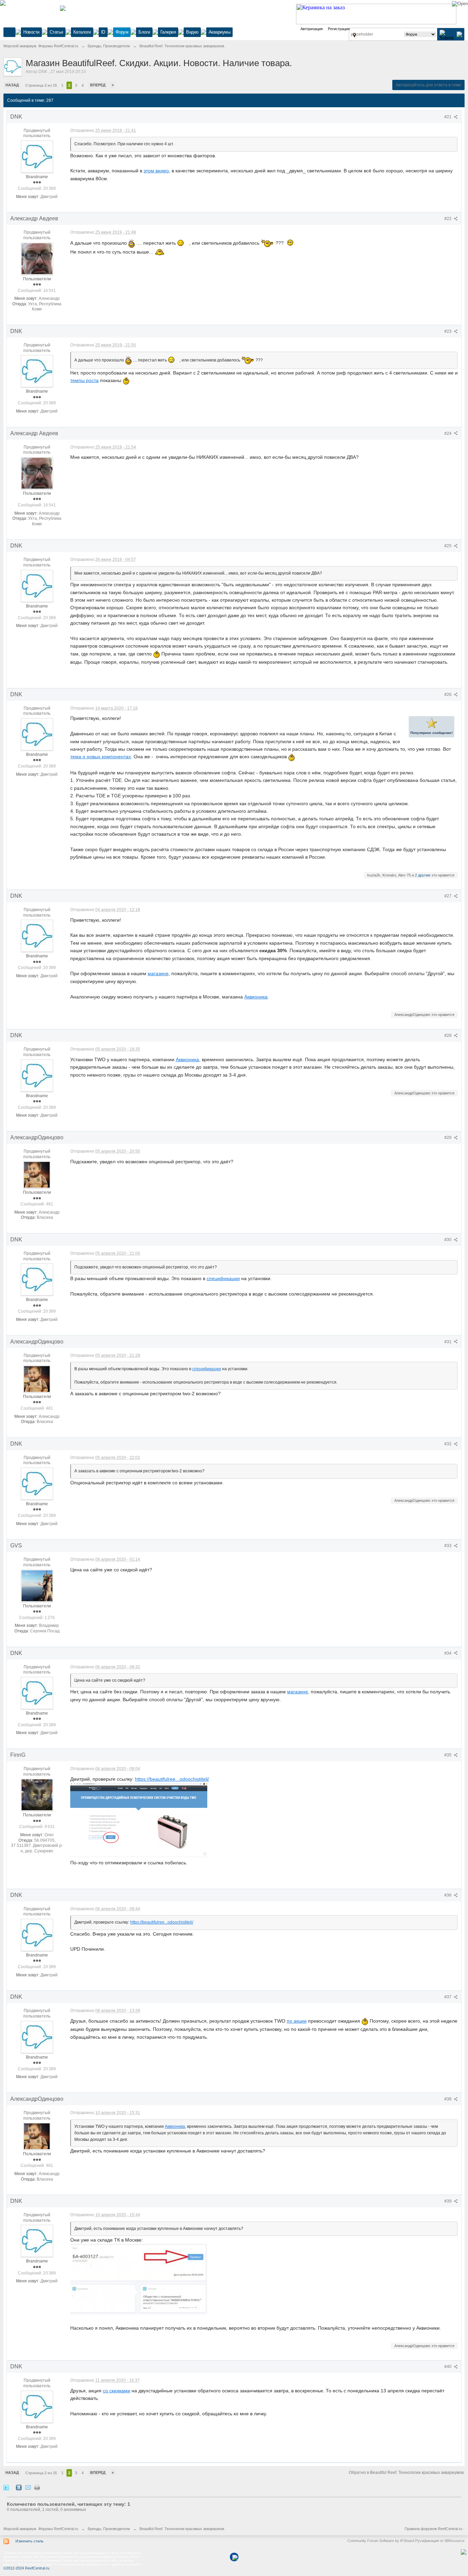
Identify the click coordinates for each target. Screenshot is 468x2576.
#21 (448, 117)
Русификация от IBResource (439, 2541)
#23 (448, 331)
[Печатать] (37, 2487)
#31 (448, 1342)
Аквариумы (220, 32)
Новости (31, 32)
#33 (448, 1546)
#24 (448, 433)
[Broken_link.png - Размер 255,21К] (139, 1820)
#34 (448, 1653)
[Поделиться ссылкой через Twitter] (6, 2487)
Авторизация (312, 29)
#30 (448, 1240)
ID (103, 32)
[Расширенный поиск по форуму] (459, 34)
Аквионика (256, 997)
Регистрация (339, 29)
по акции (297, 2021)
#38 (448, 2099)
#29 (448, 1138)
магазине (158, 973)
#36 (448, 1895)
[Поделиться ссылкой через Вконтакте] (19, 2487)
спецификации (223, 1278)
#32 (448, 1444)
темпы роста (84, 380)
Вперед (98, 85)
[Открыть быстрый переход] (354, 35)
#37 (448, 1997)
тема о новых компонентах (101, 757)
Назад (12, 85)
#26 (448, 695)
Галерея (168, 32)
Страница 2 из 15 (41, 85)
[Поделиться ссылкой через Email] (28, 2487)
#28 (448, 1035)
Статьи (56, 32)
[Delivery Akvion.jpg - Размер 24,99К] (139, 2279)
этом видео (156, 171)
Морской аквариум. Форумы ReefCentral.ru (41, 2529)
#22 (448, 219)
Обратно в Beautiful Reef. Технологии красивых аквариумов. (407, 2473)
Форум (122, 32)
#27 (448, 896)
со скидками (116, 2391)
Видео (192, 32)
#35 (448, 1755)
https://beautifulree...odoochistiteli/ (172, 1779)
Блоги (144, 32)
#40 (448, 2367)
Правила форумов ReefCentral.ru (433, 2529)
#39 (448, 2201)
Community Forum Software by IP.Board (381, 2541)
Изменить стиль (29, 2541)
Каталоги (82, 32)
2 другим (423, 875)
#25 (448, 546)
